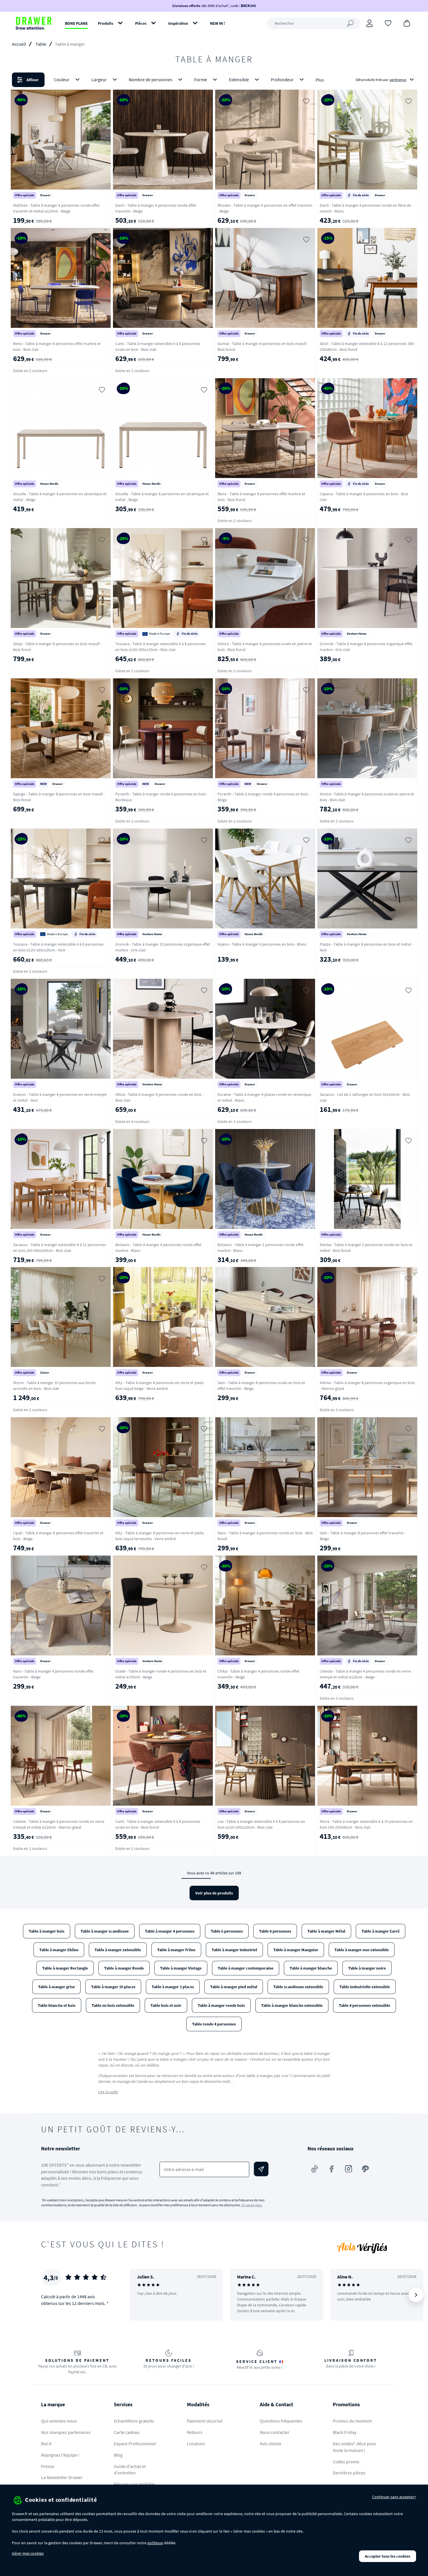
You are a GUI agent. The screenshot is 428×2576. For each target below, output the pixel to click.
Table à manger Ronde (124, 1968)
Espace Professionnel (135, 2444)
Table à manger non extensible (362, 1950)
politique (155, 2543)
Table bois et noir (166, 2005)
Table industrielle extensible (365, 1987)
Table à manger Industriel (234, 1950)
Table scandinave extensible (298, 1987)
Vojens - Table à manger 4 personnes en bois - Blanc (262, 944)
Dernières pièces (349, 2473)
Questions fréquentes (281, 2421)
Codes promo (346, 2462)
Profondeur (282, 79)
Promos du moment (352, 2421)
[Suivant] (416, 2295)
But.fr (47, 2444)
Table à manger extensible (118, 1950)
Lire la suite (108, 2092)
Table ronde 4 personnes (214, 2024)
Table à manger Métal (326, 1931)
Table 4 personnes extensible (365, 2005)
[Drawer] (34, 23)
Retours (195, 2432)
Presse (48, 2466)
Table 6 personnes (227, 1931)
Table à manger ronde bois (221, 2005)
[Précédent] (142, 2295)
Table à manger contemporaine (246, 1968)
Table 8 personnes (275, 1931)
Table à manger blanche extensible (292, 2005)
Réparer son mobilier (135, 2484)
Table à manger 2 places (173, 1987)
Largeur (99, 79)
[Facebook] (332, 2169)
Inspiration (178, 23)
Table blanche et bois (57, 2005)
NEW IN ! (217, 23)
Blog (118, 2455)
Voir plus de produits (214, 1893)
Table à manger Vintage (181, 1968)
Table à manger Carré (381, 1931)
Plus (320, 80)
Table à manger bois (47, 1931)
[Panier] (407, 23)
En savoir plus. (252, 2205)
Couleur (62, 79)
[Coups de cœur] (388, 23)
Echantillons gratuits (134, 2421)
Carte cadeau (127, 2432)
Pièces (141, 23)
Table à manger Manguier (296, 1950)
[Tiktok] (315, 2169)
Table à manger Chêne (59, 1950)
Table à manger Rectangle (65, 1968)
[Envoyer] (261, 2169)
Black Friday (345, 2432)
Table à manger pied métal (234, 1987)
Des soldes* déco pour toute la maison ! (355, 2447)
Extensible (239, 79)
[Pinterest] (365, 2169)
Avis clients (270, 2444)
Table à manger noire (367, 1968)
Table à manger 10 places (113, 1987)
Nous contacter (275, 2432)
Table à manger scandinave (105, 1931)
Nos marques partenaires (66, 2432)
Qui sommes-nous (59, 2421)
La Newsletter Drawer (62, 2477)
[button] (214, 80)
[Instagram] (349, 2169)
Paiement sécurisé (205, 2421)
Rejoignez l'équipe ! (60, 2455)
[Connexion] (369, 23)
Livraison (196, 2444)
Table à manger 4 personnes (170, 1931)
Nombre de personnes (151, 79)
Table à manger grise (56, 1987)
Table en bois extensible (113, 2005)
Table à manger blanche (311, 1968)
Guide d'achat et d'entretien (130, 2470)
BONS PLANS (76, 23)
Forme (201, 79)
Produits (106, 23)
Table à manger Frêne (176, 1950)
